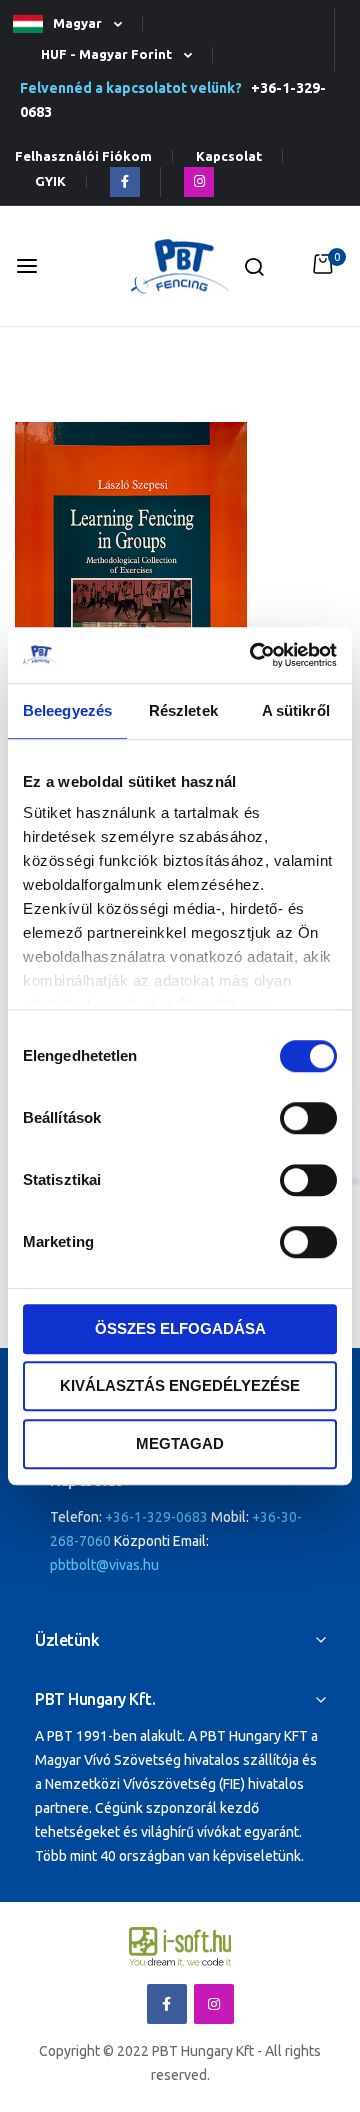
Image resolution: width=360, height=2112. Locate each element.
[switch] (308, 1120)
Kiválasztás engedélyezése (180, 1385)
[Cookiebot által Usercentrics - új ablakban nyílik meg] (254, 655)
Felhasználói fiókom (83, 156)
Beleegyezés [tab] (67, 710)
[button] (76, 24)
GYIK (50, 181)
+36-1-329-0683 (156, 1517)
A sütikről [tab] (296, 710)
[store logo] (180, 266)
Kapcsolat (229, 156)
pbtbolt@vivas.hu (104, 1565)
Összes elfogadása (180, 1328)
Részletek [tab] (183, 710)
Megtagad (180, 1443)
